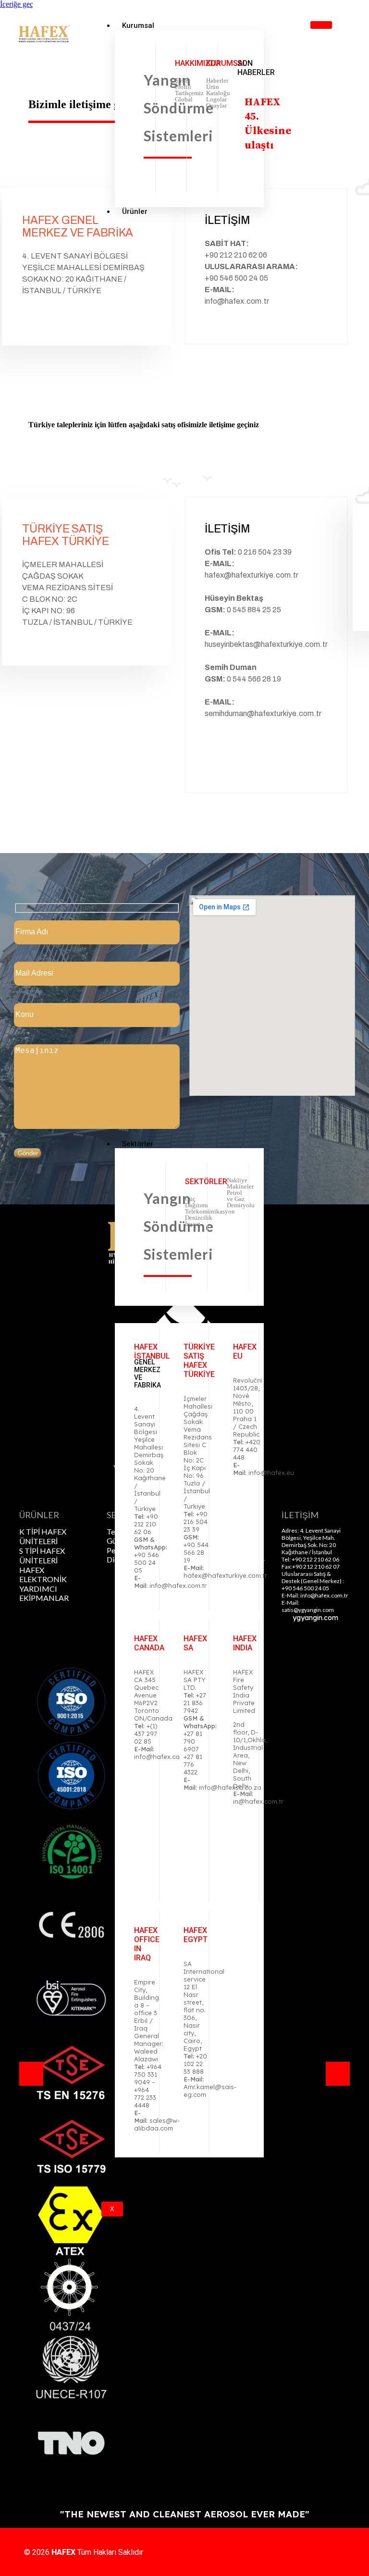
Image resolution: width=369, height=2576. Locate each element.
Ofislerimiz (141, 1319)
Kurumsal (138, 25)
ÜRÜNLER (39, 1515)
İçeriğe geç (17, 4)
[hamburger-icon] (321, 25)
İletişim (134, 2179)
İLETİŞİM (300, 1515)
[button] (31, 2074)
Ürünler (135, 211)
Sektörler (138, 1144)
